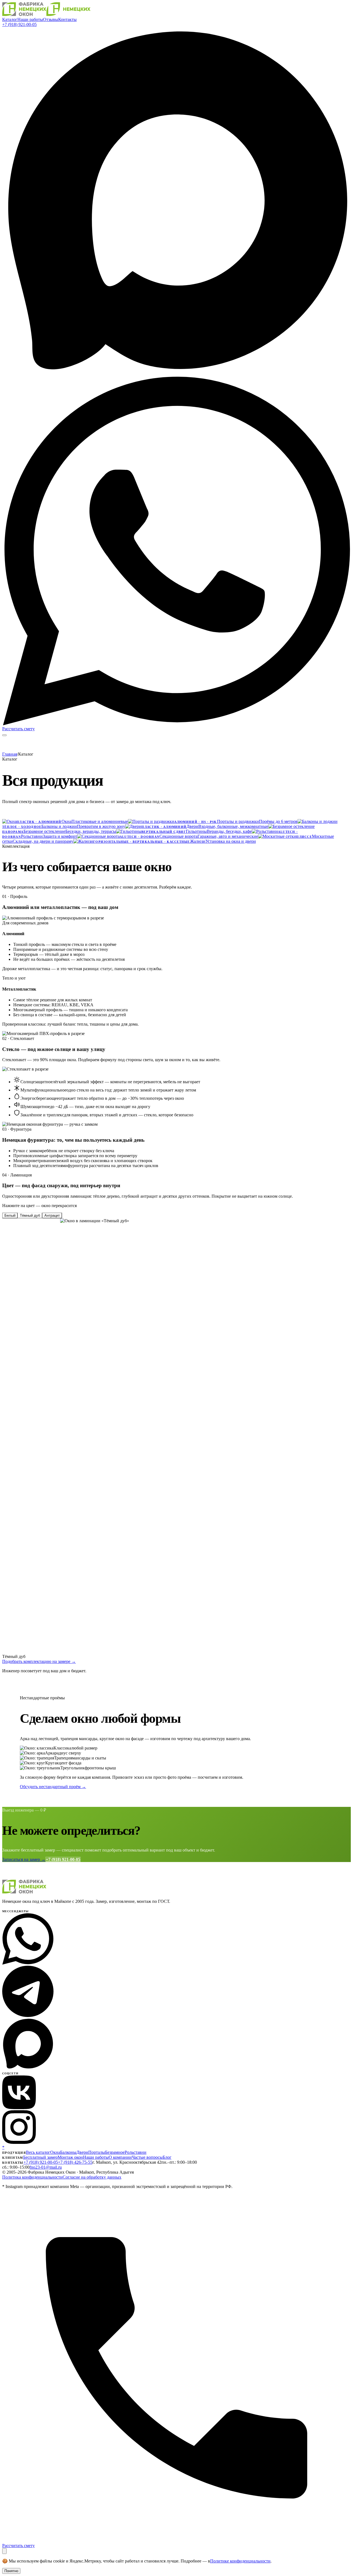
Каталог (10, 19)
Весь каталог (38, 2152)
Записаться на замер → (24, 1859)
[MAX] (176, 374)
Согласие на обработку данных (92, 2177)
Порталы (97, 2152)
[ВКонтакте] (19, 2108)
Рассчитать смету (18, 729)
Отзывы (51, 19)
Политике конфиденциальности (240, 2561)
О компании (120, 2157)
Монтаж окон (70, 2157)
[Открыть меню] (4, 735)
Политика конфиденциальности (32, 2177)
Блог (167, 2157)
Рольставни (136, 2152)
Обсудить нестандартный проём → (53, 1787)
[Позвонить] (176, 2541)
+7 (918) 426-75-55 (75, 2162)
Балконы (68, 2152)
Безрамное (115, 2152)
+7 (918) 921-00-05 (19, 24)
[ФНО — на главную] (46, 14)
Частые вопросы (147, 2157)
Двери (82, 2152)
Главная (10, 754)
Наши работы (30, 19)
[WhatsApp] (176, 724)
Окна (55, 2152)
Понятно (11, 2571)
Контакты (67, 19)
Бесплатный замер (40, 2157)
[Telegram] (28, 2015)
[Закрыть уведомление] (4, 2551)
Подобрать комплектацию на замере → (39, 1661)
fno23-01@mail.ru (46, 2167)
